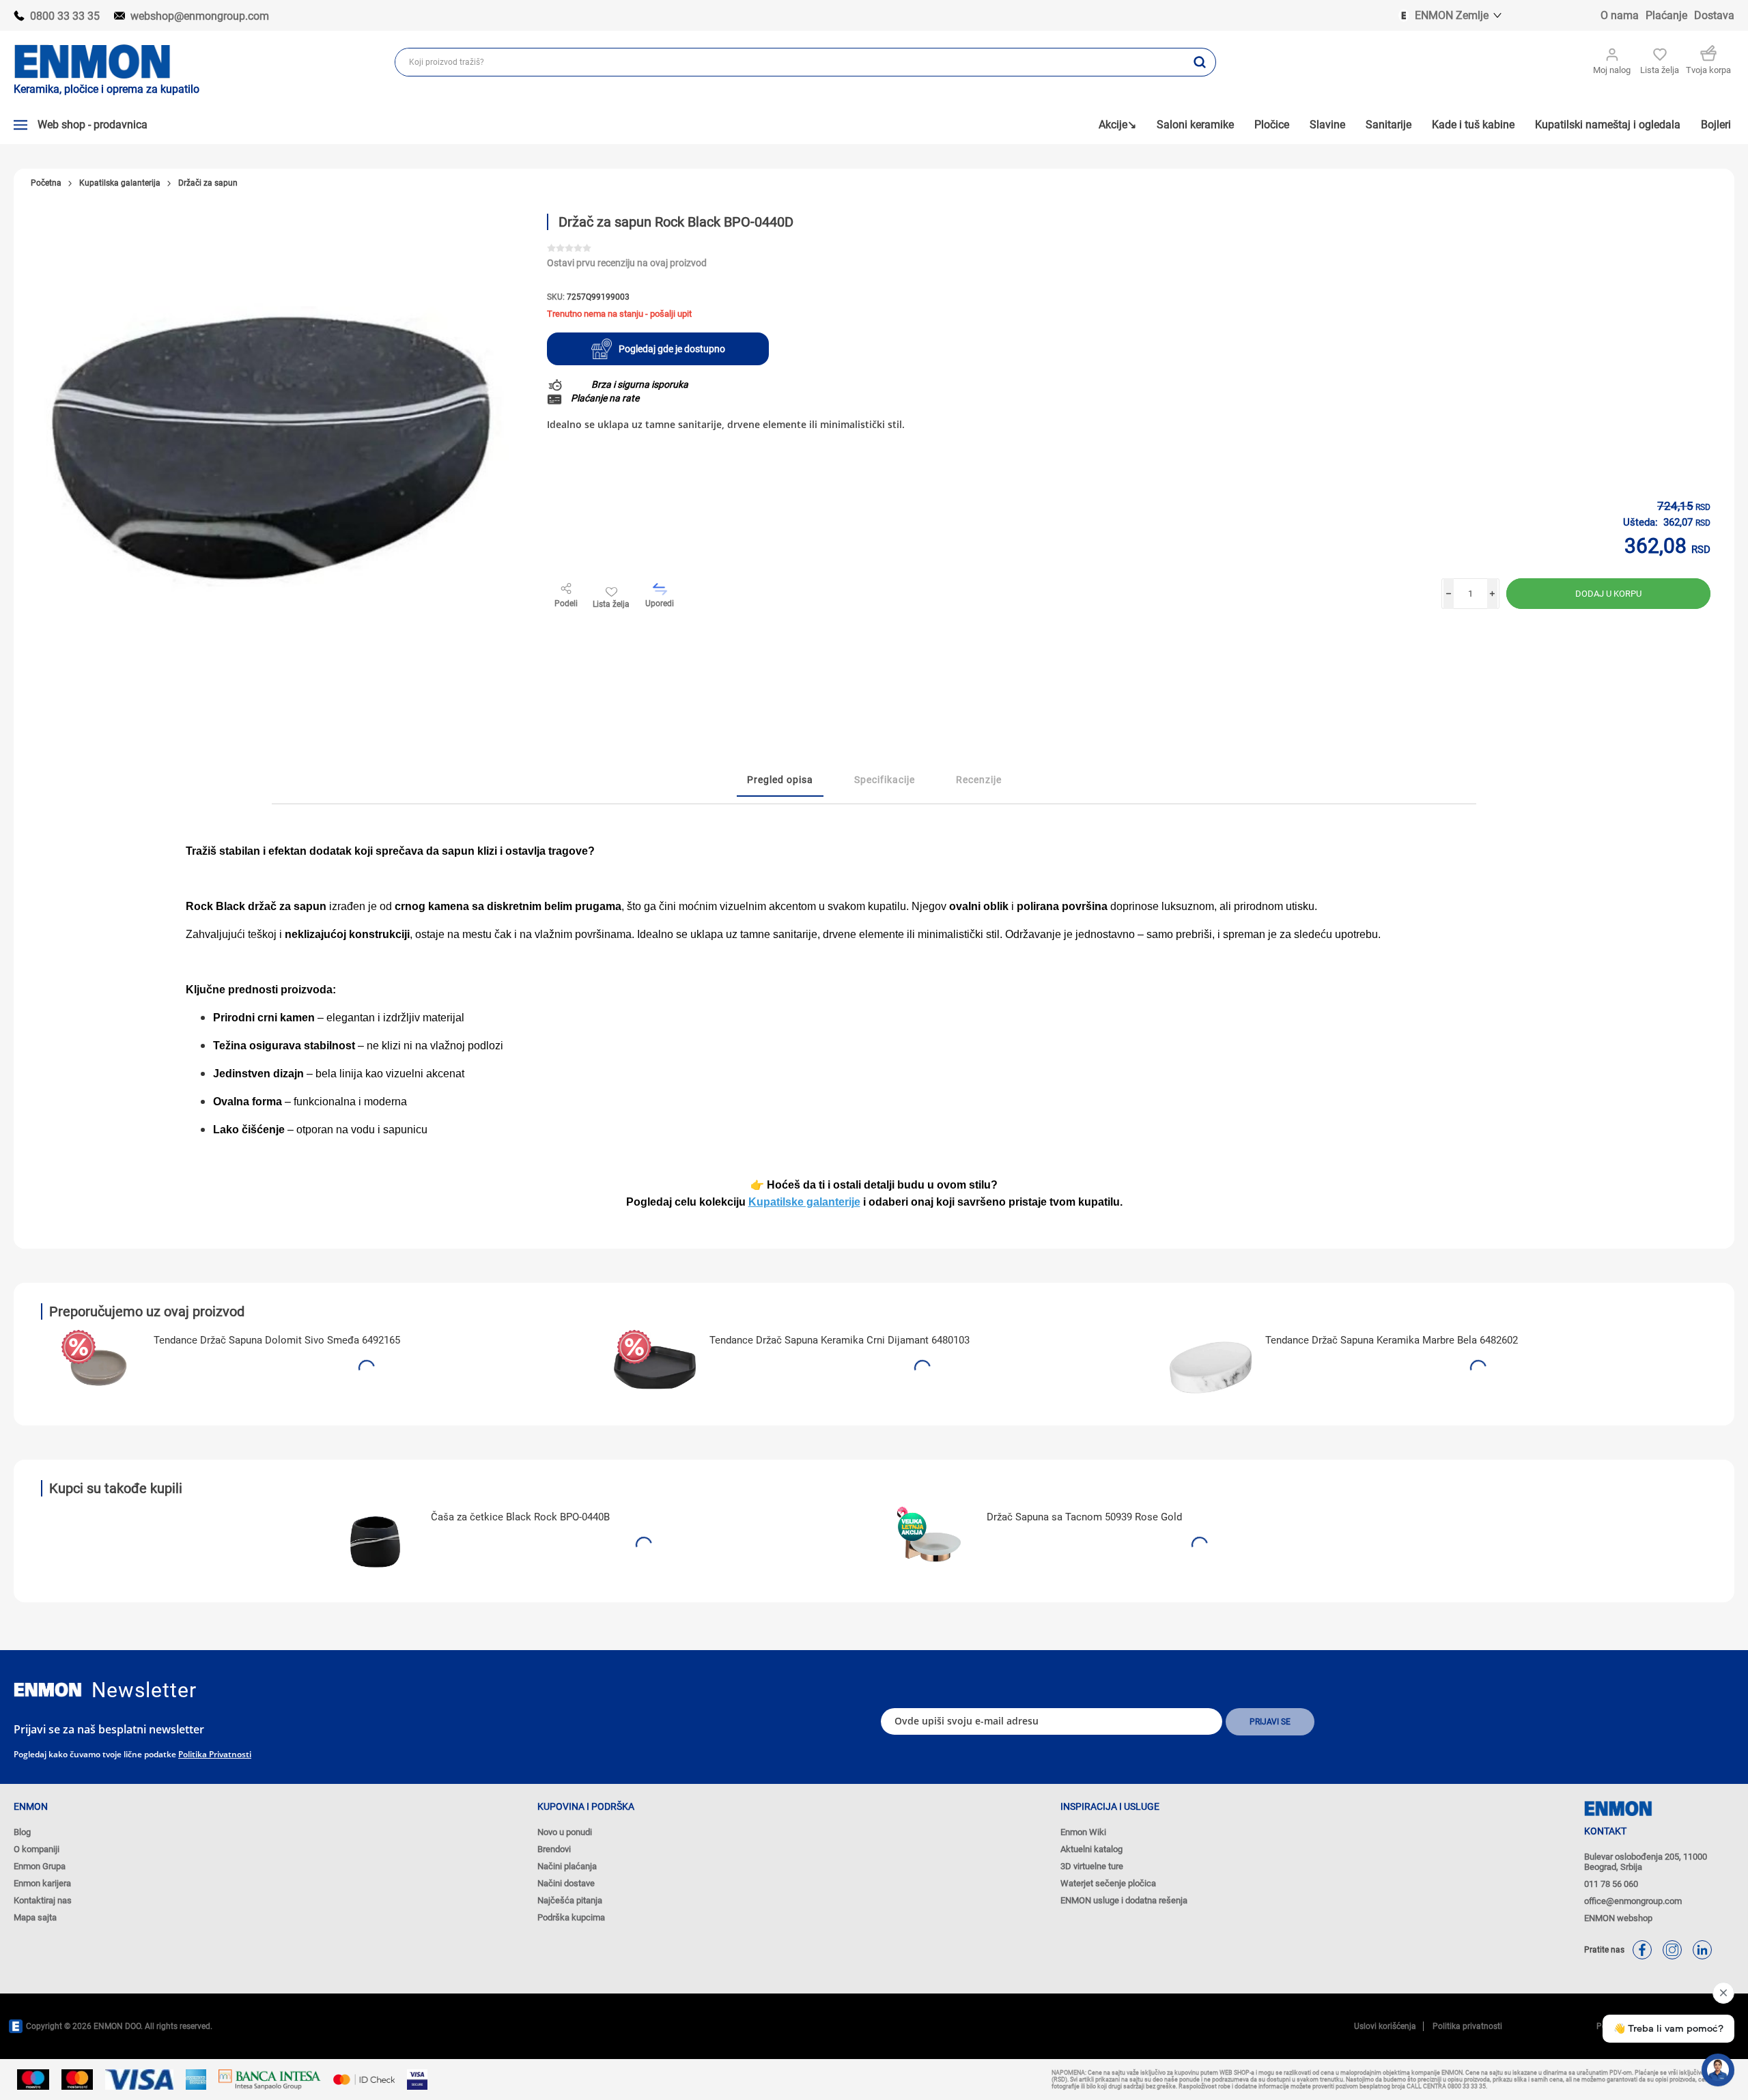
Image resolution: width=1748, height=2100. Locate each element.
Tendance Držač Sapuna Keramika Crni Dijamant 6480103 (840, 1340)
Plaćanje (1666, 15)
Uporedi (660, 604)
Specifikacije (885, 780)
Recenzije (979, 780)
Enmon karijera (42, 1883)
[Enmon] (48, 1690)
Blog (22, 1832)
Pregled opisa (780, 780)
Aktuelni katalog (1091, 1849)
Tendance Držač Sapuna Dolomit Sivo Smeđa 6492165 (277, 1340)
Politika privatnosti (215, 1754)
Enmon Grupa (40, 1866)
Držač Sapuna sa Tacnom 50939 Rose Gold (1084, 1517)
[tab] (780, 780)
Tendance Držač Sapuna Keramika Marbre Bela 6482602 (1392, 1340)
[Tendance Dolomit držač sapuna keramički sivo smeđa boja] (99, 1367)
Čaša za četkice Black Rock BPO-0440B (520, 1517)
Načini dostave (566, 1883)
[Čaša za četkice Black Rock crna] (376, 1544)
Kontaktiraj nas (43, 1900)
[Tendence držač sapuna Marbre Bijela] (1211, 1367)
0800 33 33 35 (65, 16)
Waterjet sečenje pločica (1108, 1883)
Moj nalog (1612, 70)
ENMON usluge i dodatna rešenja (1124, 1900)
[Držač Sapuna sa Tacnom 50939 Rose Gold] (932, 1544)
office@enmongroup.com (1633, 1901)
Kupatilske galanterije (804, 1202)
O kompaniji (37, 1849)
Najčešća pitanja (570, 1900)
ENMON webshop (1618, 1918)
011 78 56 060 (1611, 1884)
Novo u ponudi (565, 1832)
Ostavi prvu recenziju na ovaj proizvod (627, 263)
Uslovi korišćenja (1385, 2026)
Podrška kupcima (571, 1917)
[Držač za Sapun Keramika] (655, 1367)
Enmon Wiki (1083, 1832)
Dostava (1714, 15)
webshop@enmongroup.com (200, 16)
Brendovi (554, 1849)
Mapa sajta (35, 1917)
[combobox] (790, 62)
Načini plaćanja (567, 1866)
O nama (1620, 15)
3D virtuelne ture (1092, 1866)
